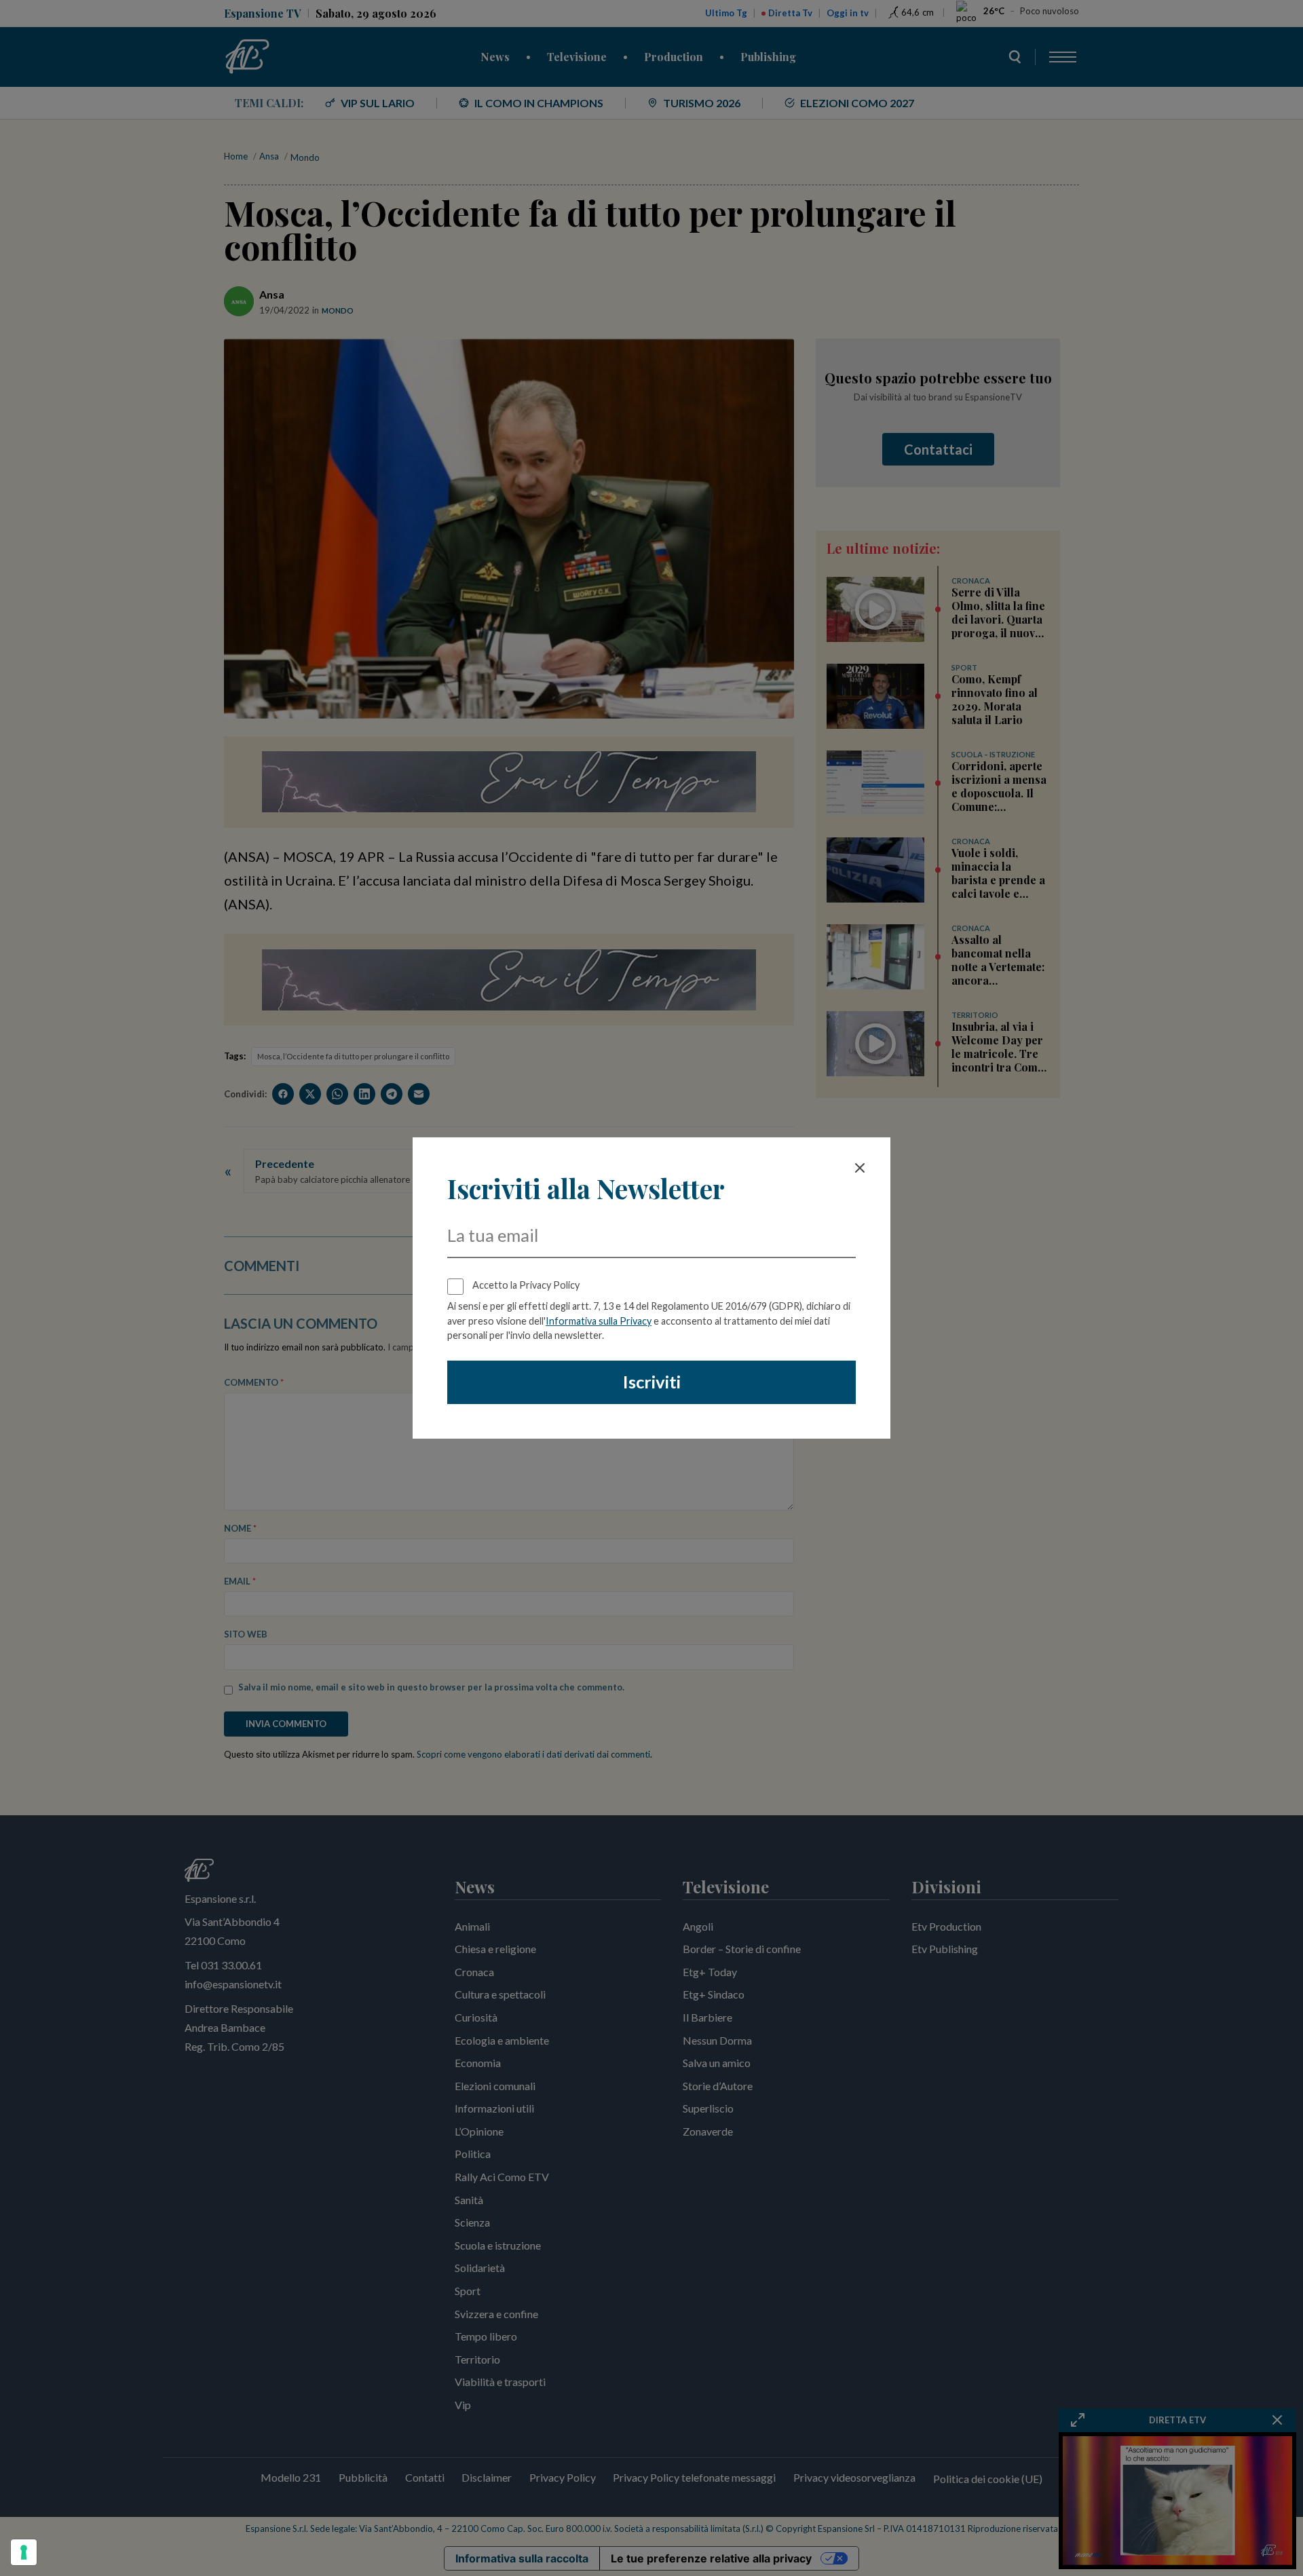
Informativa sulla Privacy (599, 1321)
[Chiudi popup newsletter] (860, 1168)
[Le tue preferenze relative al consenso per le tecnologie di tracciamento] (24, 2552)
